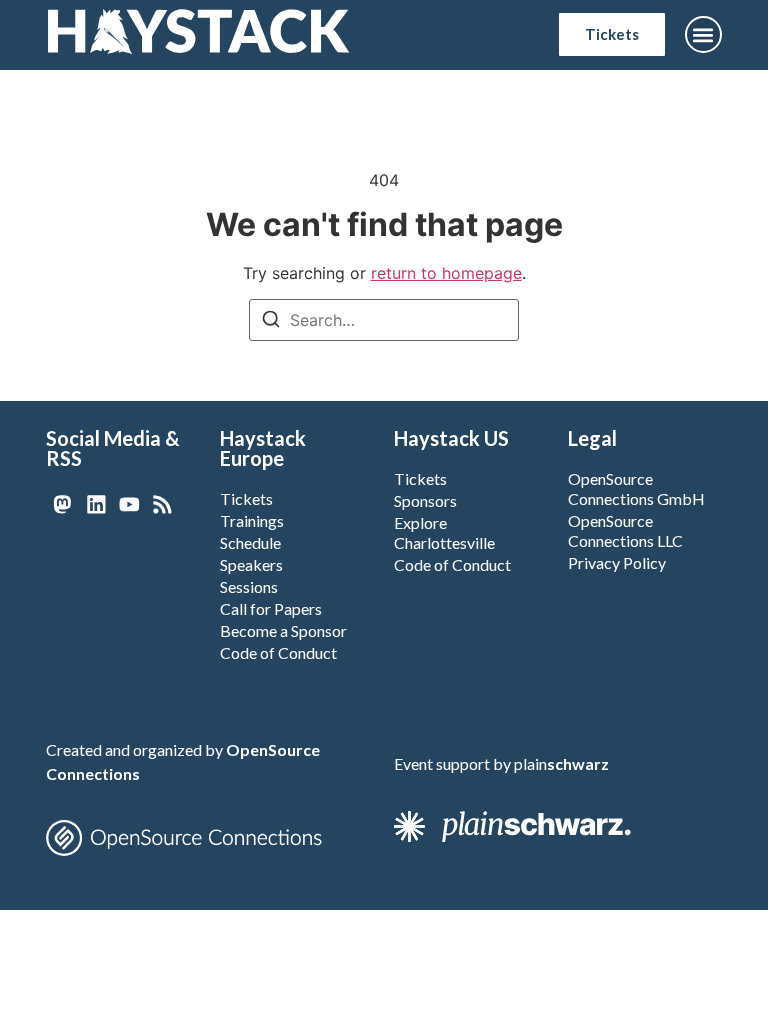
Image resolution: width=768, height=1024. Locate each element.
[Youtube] (129, 504)
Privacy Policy (617, 562)
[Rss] (162, 504)
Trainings (252, 520)
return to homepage (446, 273)
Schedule (250, 542)
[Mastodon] (62, 504)
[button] (703, 34)
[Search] (271, 322)
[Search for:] (384, 320)
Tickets (246, 498)
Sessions (249, 586)
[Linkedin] (95, 504)
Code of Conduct (278, 652)
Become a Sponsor (283, 630)
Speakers (251, 564)
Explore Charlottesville (444, 532)
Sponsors (425, 500)
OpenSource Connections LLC (625, 530)
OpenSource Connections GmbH (636, 488)
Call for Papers (271, 608)
